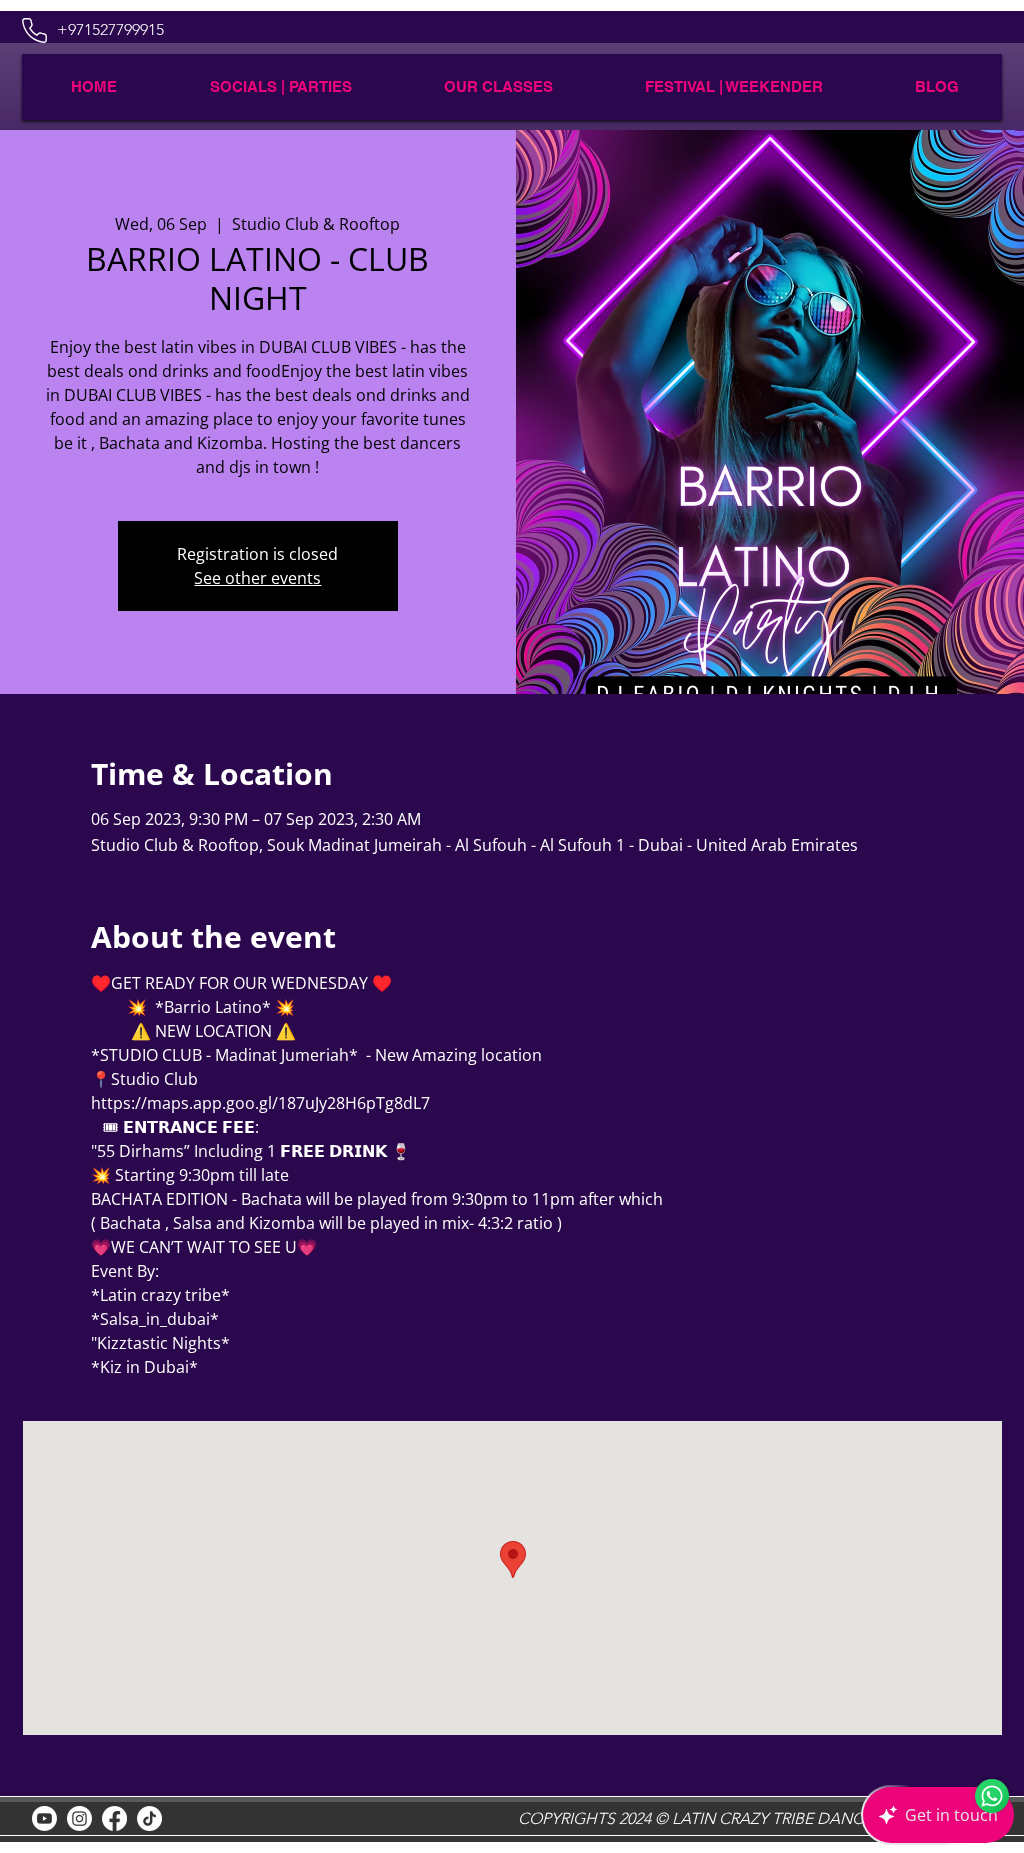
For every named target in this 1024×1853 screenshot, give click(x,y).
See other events (257, 578)
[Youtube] (44, 1818)
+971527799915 (110, 29)
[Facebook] (114, 1818)
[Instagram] (79, 1818)
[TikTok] (149, 1818)
